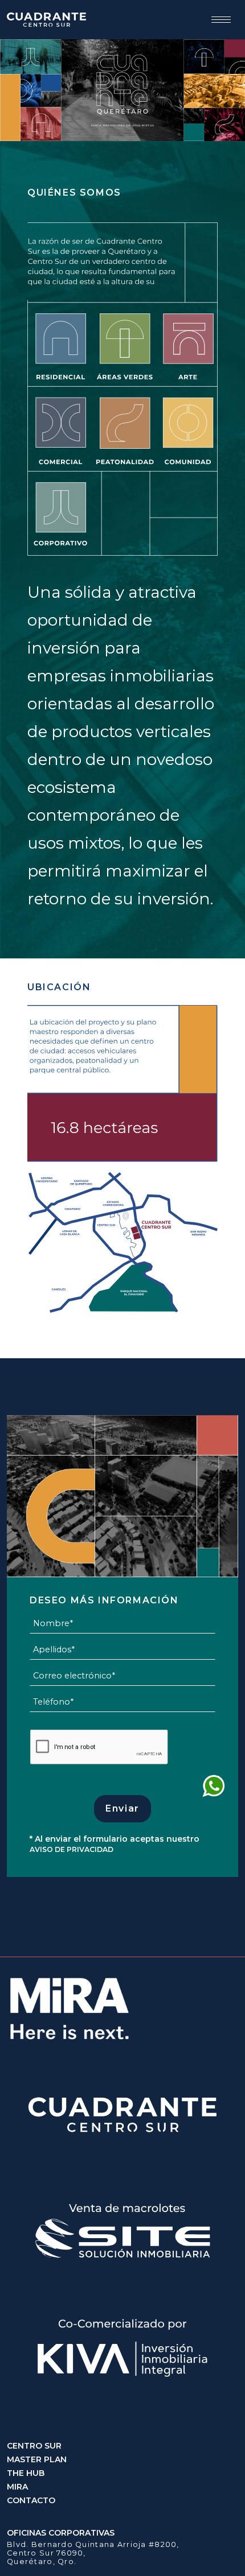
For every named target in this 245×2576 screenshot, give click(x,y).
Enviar (122, 1808)
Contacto (31, 2500)
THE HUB (26, 2473)
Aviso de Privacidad (72, 1849)
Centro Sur (34, 2446)
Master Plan (37, 2459)
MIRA (17, 2487)
